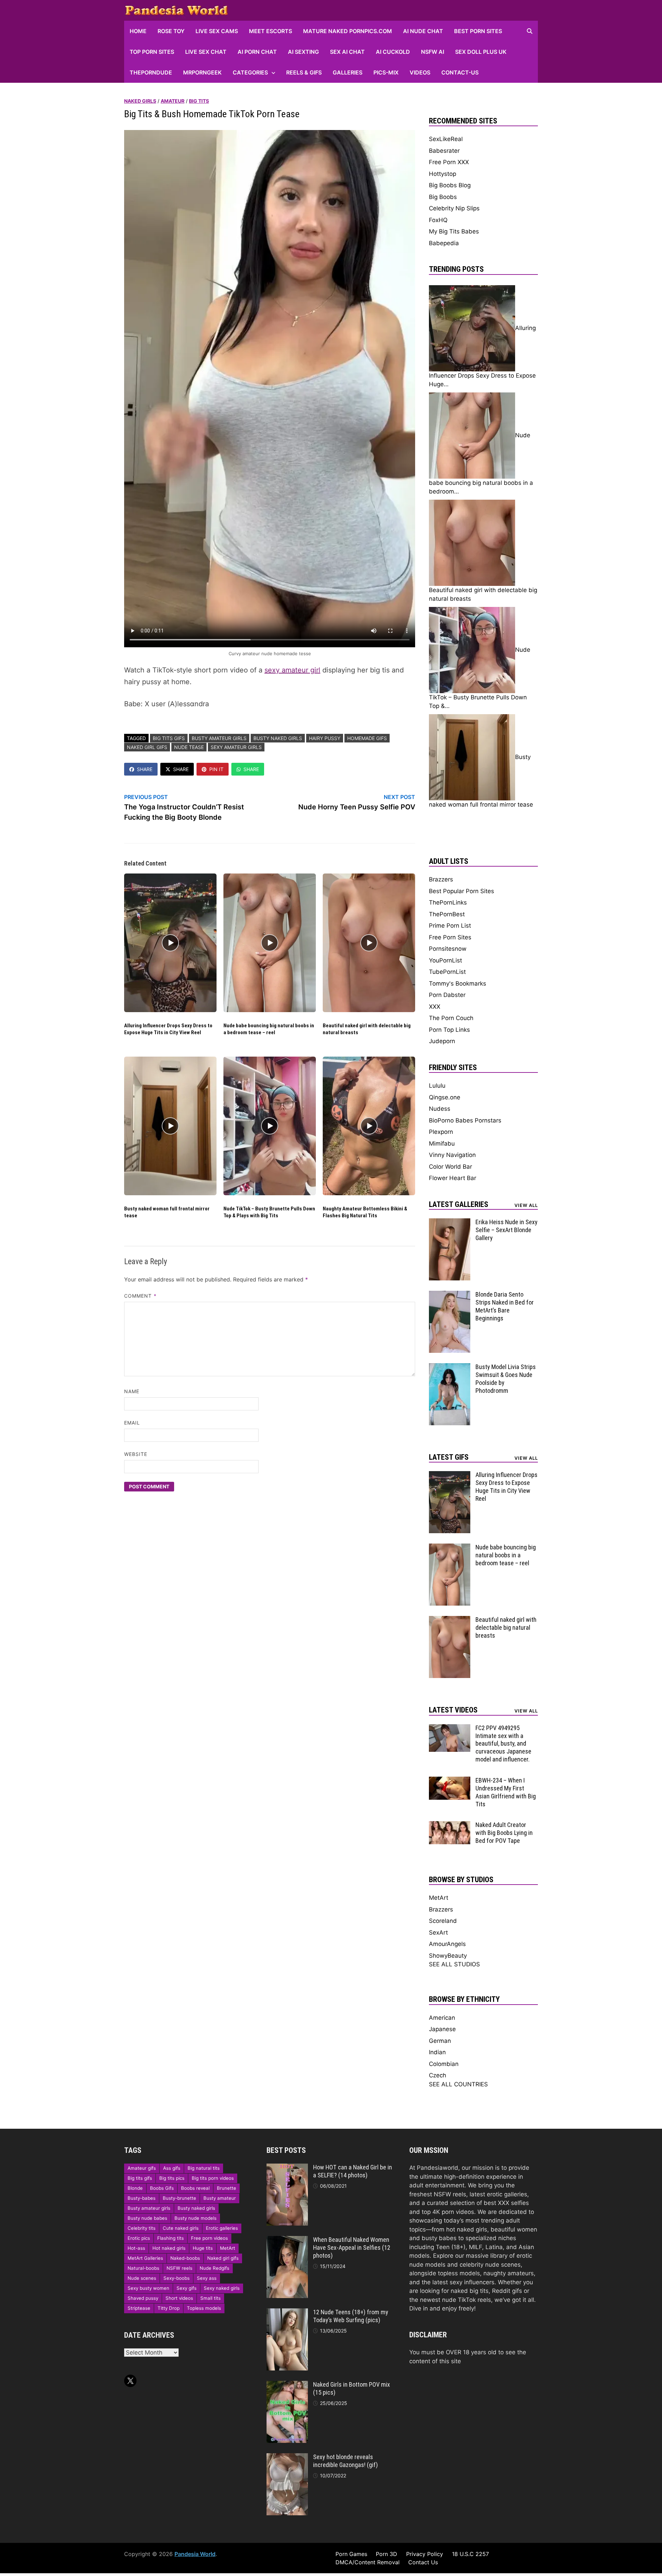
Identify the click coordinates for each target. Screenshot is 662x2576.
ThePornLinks (448, 902)
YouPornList (445, 960)
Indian (437, 2052)
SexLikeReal (446, 139)
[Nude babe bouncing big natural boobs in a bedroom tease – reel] (450, 1548)
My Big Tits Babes (454, 231)
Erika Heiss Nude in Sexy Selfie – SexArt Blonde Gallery (506, 1230)
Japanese (442, 2029)
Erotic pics (139, 2238)
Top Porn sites (152, 52)
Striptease (139, 2308)
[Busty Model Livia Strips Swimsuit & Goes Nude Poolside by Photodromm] (450, 1367)
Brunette (227, 2188)
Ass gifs (172, 2168)
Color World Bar (450, 1167)
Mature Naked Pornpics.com (348, 31)
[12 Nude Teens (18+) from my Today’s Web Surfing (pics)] (287, 2313)
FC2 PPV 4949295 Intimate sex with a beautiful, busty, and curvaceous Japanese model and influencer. (503, 1744)
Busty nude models (195, 2218)
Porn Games (351, 2554)
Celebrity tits (142, 2228)
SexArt (438, 1933)
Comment (140, 1296)
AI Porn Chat (257, 52)
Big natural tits (204, 2168)
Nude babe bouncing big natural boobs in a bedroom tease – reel (269, 1029)
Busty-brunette (179, 2198)
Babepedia (444, 243)
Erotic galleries (222, 2228)
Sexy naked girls (222, 2288)
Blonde (135, 2188)
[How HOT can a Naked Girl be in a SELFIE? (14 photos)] (287, 2168)
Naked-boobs (185, 2258)
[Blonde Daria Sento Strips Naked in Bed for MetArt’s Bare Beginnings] (450, 1295)
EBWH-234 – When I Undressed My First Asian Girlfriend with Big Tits (506, 1792)
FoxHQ (438, 220)
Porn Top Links (449, 1030)
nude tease (189, 747)
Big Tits (199, 101)
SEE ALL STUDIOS (454, 1964)
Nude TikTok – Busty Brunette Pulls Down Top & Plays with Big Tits (269, 1212)
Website (136, 1454)
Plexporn (441, 1132)
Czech (438, 2075)
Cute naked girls (181, 2228)
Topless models (204, 2308)
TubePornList (447, 972)
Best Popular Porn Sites (462, 891)
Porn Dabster (447, 995)
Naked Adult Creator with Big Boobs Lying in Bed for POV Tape (504, 1833)
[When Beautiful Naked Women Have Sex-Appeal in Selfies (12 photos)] (287, 2240)
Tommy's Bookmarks (458, 984)
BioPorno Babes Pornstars (465, 1120)
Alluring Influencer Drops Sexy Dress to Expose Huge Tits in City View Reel (168, 1029)
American (442, 2018)
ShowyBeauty (448, 1956)
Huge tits (203, 2248)
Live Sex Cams (217, 31)
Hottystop (443, 174)
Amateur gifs (142, 2168)
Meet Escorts (270, 31)
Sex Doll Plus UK (481, 52)
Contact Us (423, 2562)
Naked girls (140, 101)
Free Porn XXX (449, 162)
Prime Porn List (450, 926)
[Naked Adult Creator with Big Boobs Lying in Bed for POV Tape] (450, 1825)
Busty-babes (142, 2198)
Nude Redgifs (214, 2268)
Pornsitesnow (448, 949)
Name (132, 1391)
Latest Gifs (449, 1457)
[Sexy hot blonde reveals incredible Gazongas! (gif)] (287, 2457)
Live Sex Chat (206, 52)
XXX (435, 1007)
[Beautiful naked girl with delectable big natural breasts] (450, 1620)
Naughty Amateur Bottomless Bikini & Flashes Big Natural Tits (365, 1212)
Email (132, 1423)
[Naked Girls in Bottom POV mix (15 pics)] (287, 2385)
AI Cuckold (393, 52)
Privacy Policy (425, 2554)
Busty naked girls (278, 738)
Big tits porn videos (213, 2178)
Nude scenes (142, 2278)
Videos (420, 72)
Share (145, 769)
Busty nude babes (147, 2218)
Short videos (179, 2298)
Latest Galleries (459, 1204)
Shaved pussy (143, 2298)
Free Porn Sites (450, 937)
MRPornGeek (202, 72)
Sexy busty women (148, 2288)
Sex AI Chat (347, 52)
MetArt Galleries (145, 2258)
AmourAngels (447, 1944)
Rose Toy (171, 31)
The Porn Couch (451, 1018)
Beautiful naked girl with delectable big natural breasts (506, 1628)
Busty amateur (220, 2198)
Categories (250, 72)
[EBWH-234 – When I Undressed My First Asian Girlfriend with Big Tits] (450, 1781)
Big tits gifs (169, 738)
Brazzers (441, 879)
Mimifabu (442, 1144)
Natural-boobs (143, 2268)
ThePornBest (447, 914)
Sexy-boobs (177, 2278)
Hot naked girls (169, 2248)
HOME (138, 31)
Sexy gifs (187, 2288)
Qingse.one (445, 1097)
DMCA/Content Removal (368, 2562)
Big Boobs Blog (450, 185)
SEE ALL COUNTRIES (458, 2084)
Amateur (173, 101)
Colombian (444, 2064)
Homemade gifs (367, 738)
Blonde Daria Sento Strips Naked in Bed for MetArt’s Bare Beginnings (505, 1306)
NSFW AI (433, 52)
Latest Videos (453, 1710)
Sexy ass (207, 2278)
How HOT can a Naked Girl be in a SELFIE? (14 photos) (353, 2171)
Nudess (440, 1109)
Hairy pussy (325, 738)
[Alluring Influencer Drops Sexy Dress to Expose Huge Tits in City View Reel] (450, 1475)
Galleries (348, 72)
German (440, 2041)
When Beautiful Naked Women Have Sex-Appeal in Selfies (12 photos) (352, 2248)
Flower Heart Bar (453, 1178)
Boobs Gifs (162, 2188)
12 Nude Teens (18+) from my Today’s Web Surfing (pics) (351, 2316)
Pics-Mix (386, 72)
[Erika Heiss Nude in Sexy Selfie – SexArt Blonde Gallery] (450, 1222)
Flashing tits (170, 2238)
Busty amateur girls (219, 738)
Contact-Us (460, 72)
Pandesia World (195, 2554)
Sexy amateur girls (236, 747)
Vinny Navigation (452, 1155)
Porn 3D (387, 2554)
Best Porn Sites (478, 31)
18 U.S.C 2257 (470, 2554)
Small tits (210, 2298)
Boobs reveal (195, 2188)
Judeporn (442, 1041)
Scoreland (443, 1921)
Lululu (437, 1086)
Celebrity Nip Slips (454, 208)
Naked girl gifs (147, 747)
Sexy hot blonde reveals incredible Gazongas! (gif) (345, 2461)
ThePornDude (151, 72)
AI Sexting (303, 52)
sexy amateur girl (292, 670)
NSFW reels (179, 2268)
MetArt (439, 1898)
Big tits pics (172, 2178)
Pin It (216, 769)
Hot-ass (136, 2248)
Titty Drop (169, 2308)
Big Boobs (443, 197)
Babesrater (444, 151)
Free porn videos (209, 2238)
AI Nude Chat (423, 31)
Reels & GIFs (304, 72)
